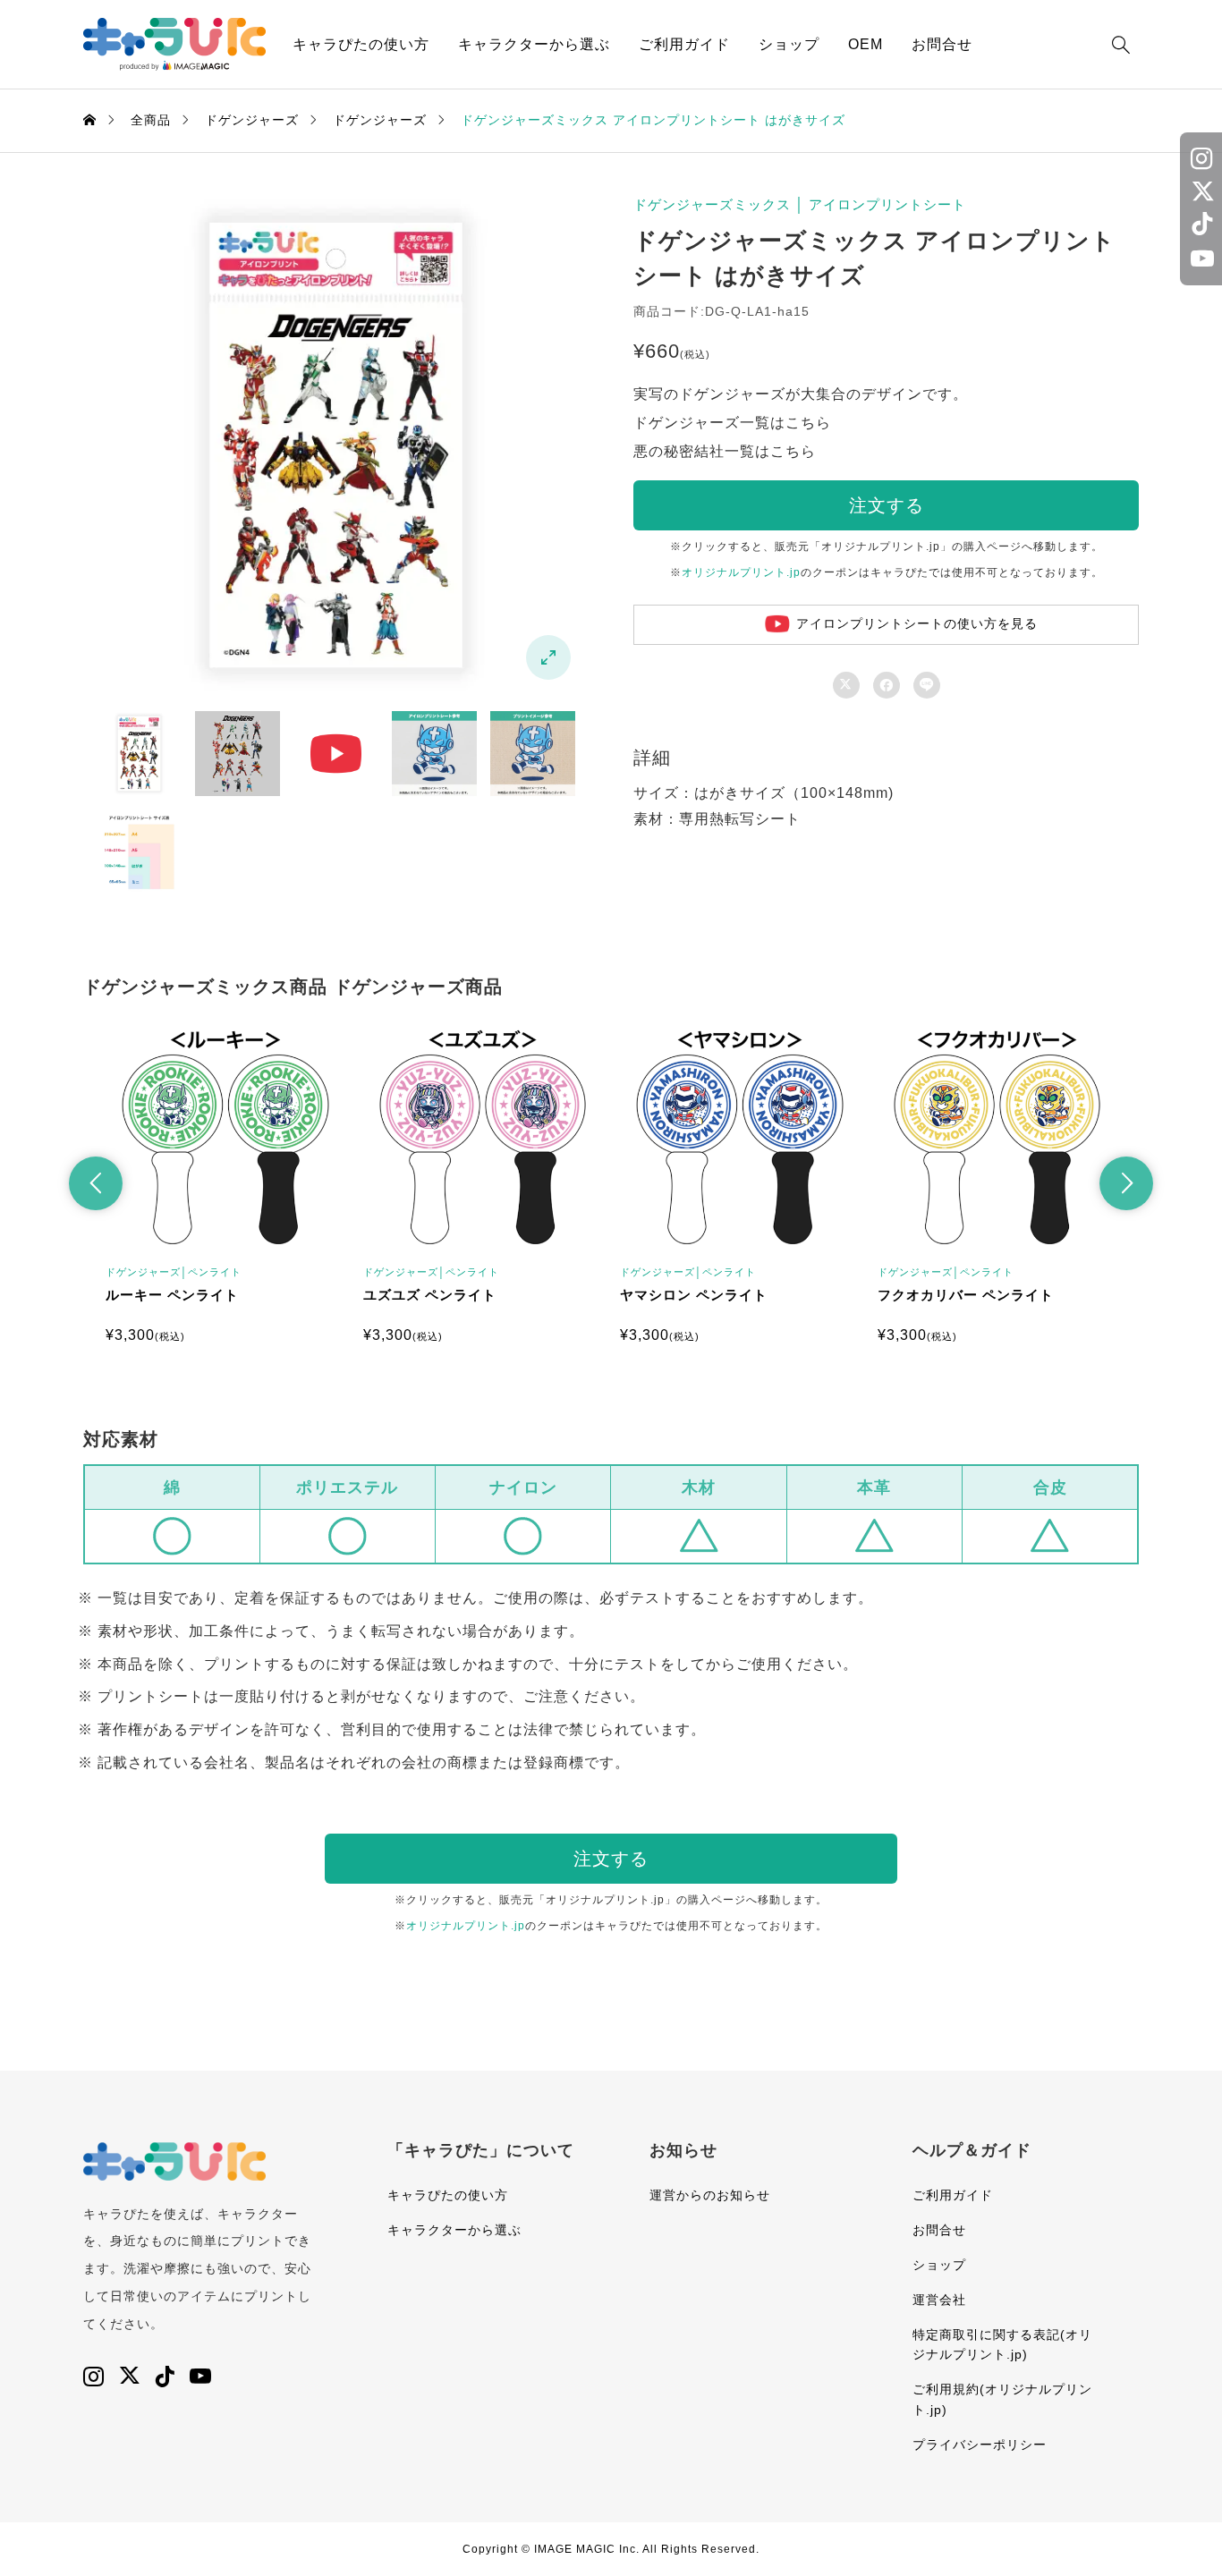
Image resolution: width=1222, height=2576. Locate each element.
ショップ (789, 44)
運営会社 (939, 2300)
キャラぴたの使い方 (361, 44)
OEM (866, 44)
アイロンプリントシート (887, 204)
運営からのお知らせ (710, 2195)
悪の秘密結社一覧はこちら (725, 451)
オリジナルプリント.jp (741, 572)
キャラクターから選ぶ (534, 44)
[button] (96, 1183)
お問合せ (942, 44)
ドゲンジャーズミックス (712, 204)
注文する (887, 505)
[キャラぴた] (174, 44)
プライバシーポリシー (980, 2445)
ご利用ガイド (684, 44)
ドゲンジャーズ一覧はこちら (732, 423)
